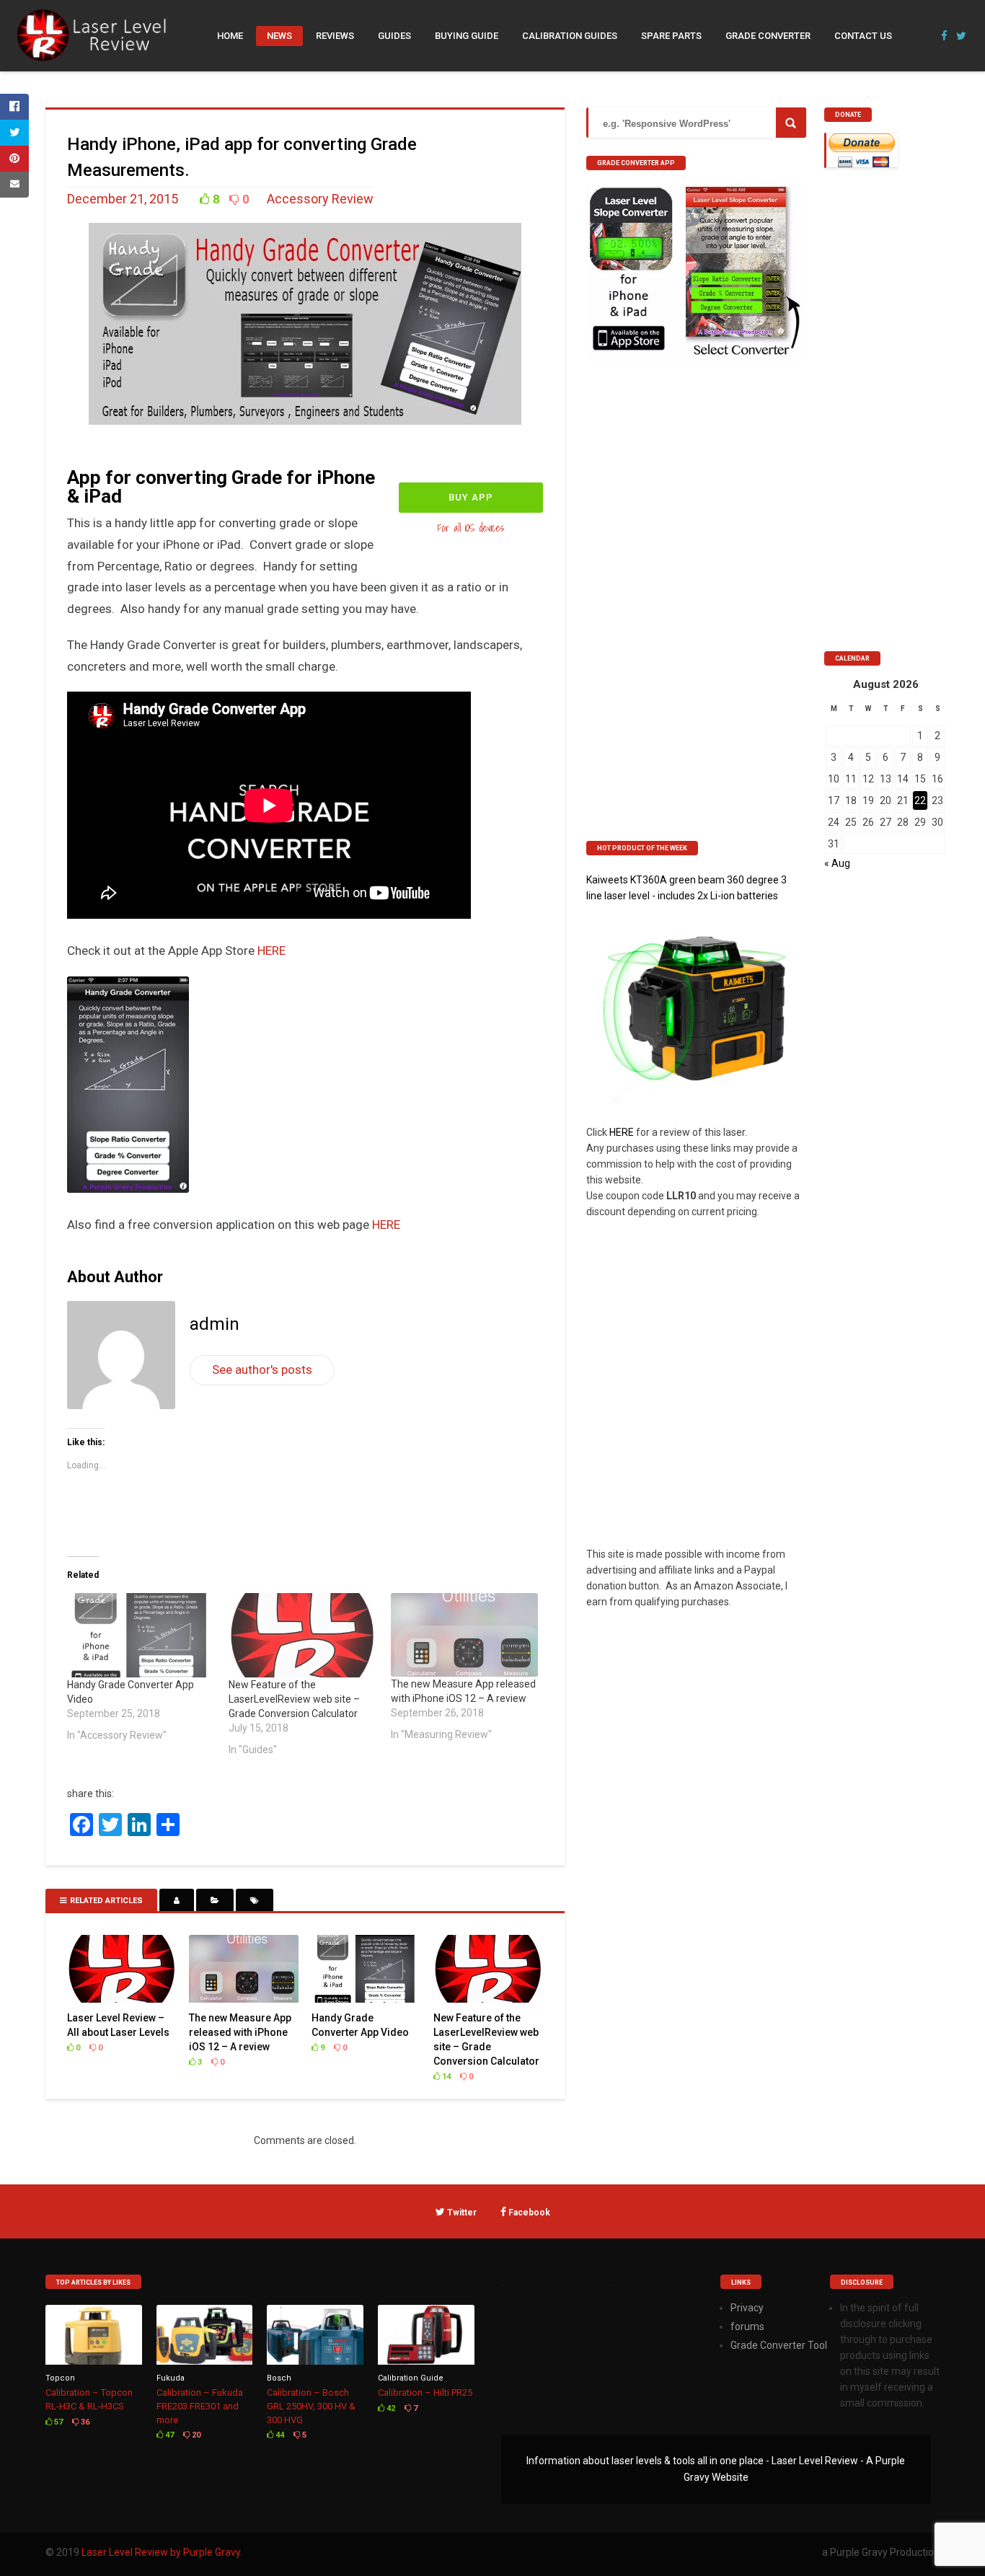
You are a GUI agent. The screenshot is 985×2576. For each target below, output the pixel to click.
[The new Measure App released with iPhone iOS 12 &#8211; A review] (464, 1635)
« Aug (837, 863)
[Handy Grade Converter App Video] (141, 1635)
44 (279, 2435)
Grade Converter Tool (779, 2345)
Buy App (471, 497)
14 (445, 2077)
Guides (394, 36)
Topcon (60, 2378)
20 (195, 2435)
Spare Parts (671, 36)
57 (57, 2422)
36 (84, 2422)
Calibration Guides (570, 36)
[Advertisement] (882, 413)
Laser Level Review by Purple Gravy (161, 2552)
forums (747, 2326)
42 (390, 2408)
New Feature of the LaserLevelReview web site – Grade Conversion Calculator (294, 1699)
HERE (271, 950)
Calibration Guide (411, 2378)
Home (230, 36)
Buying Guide (467, 36)
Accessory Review (320, 199)
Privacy (747, 2308)
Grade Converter (768, 36)
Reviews (335, 36)
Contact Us (863, 36)
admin (215, 1324)
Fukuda (171, 2378)
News (279, 36)
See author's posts (262, 1369)
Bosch (279, 2378)
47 (168, 2435)
